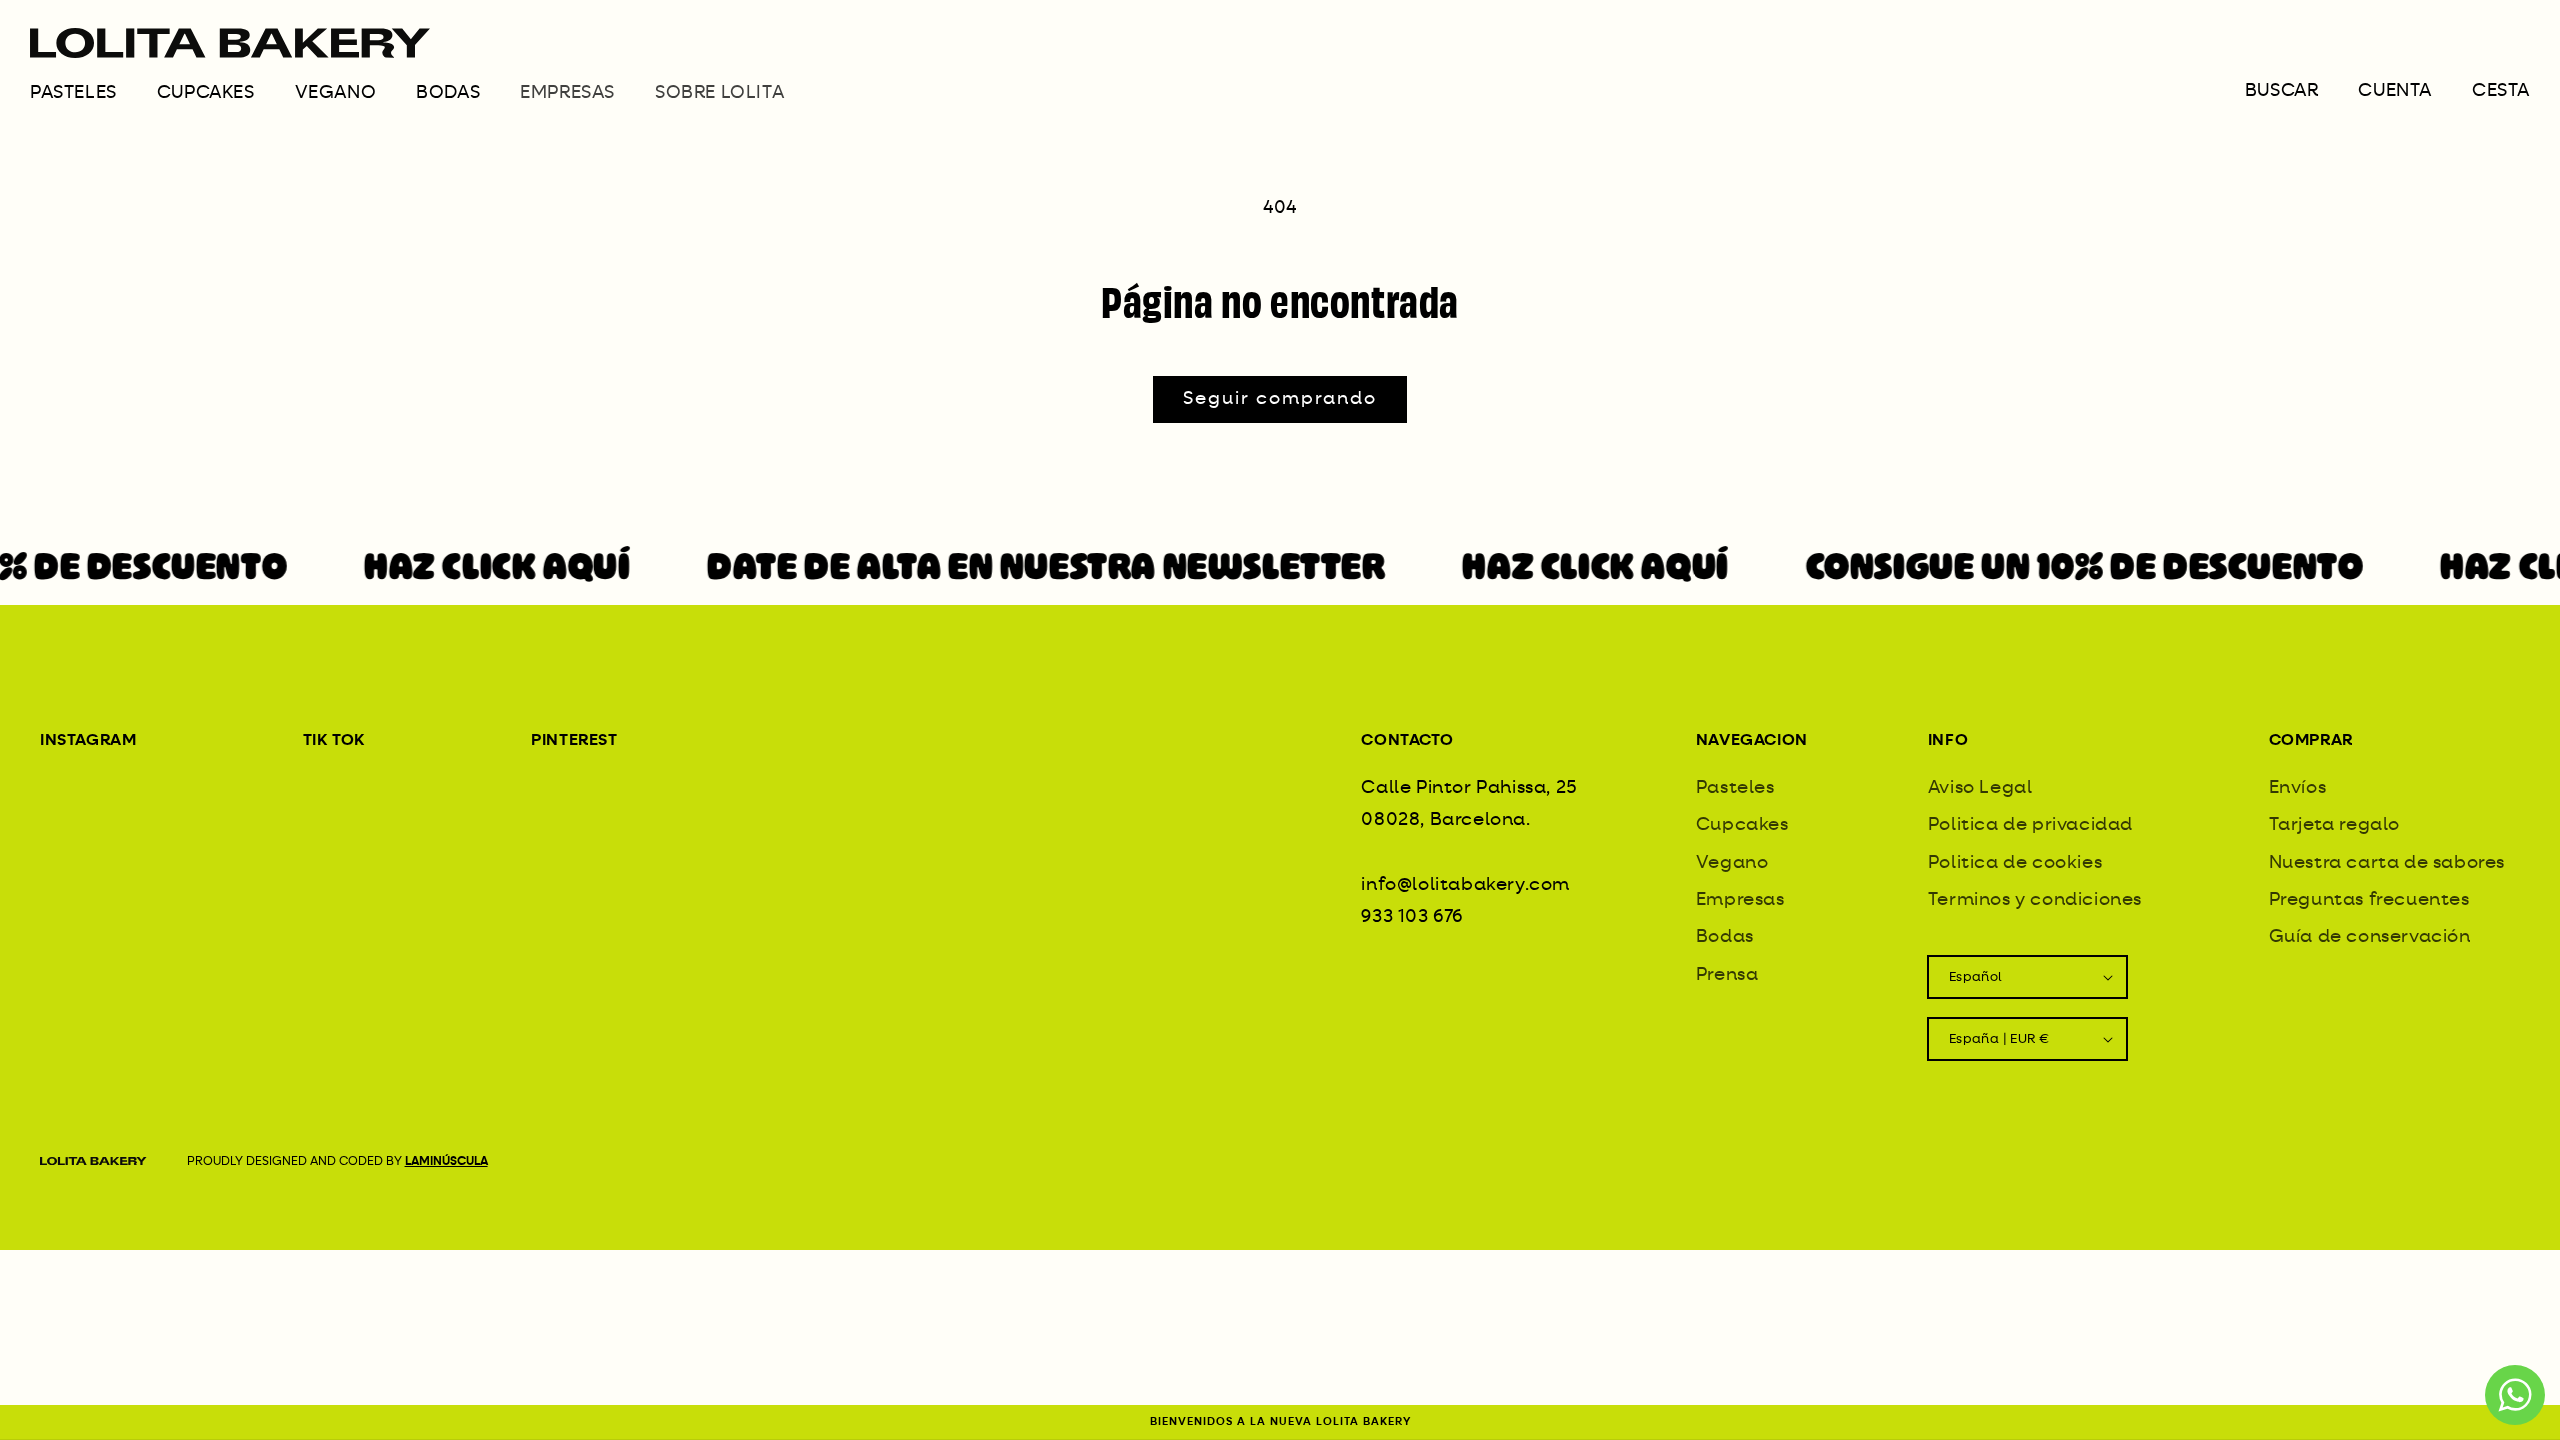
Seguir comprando (1280, 399)
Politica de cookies (2015, 863)
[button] (93, 99)
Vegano (336, 93)
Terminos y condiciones (2035, 900)
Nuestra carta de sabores (2387, 863)
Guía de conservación (2370, 937)
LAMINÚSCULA (446, 1162)
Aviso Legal (1980, 788)
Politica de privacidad (2030, 825)
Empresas (1740, 900)
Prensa (1727, 975)
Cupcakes (206, 93)
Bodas (448, 93)
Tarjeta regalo (2334, 825)
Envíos (2298, 788)
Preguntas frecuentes (2369, 900)
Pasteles (73, 93)
